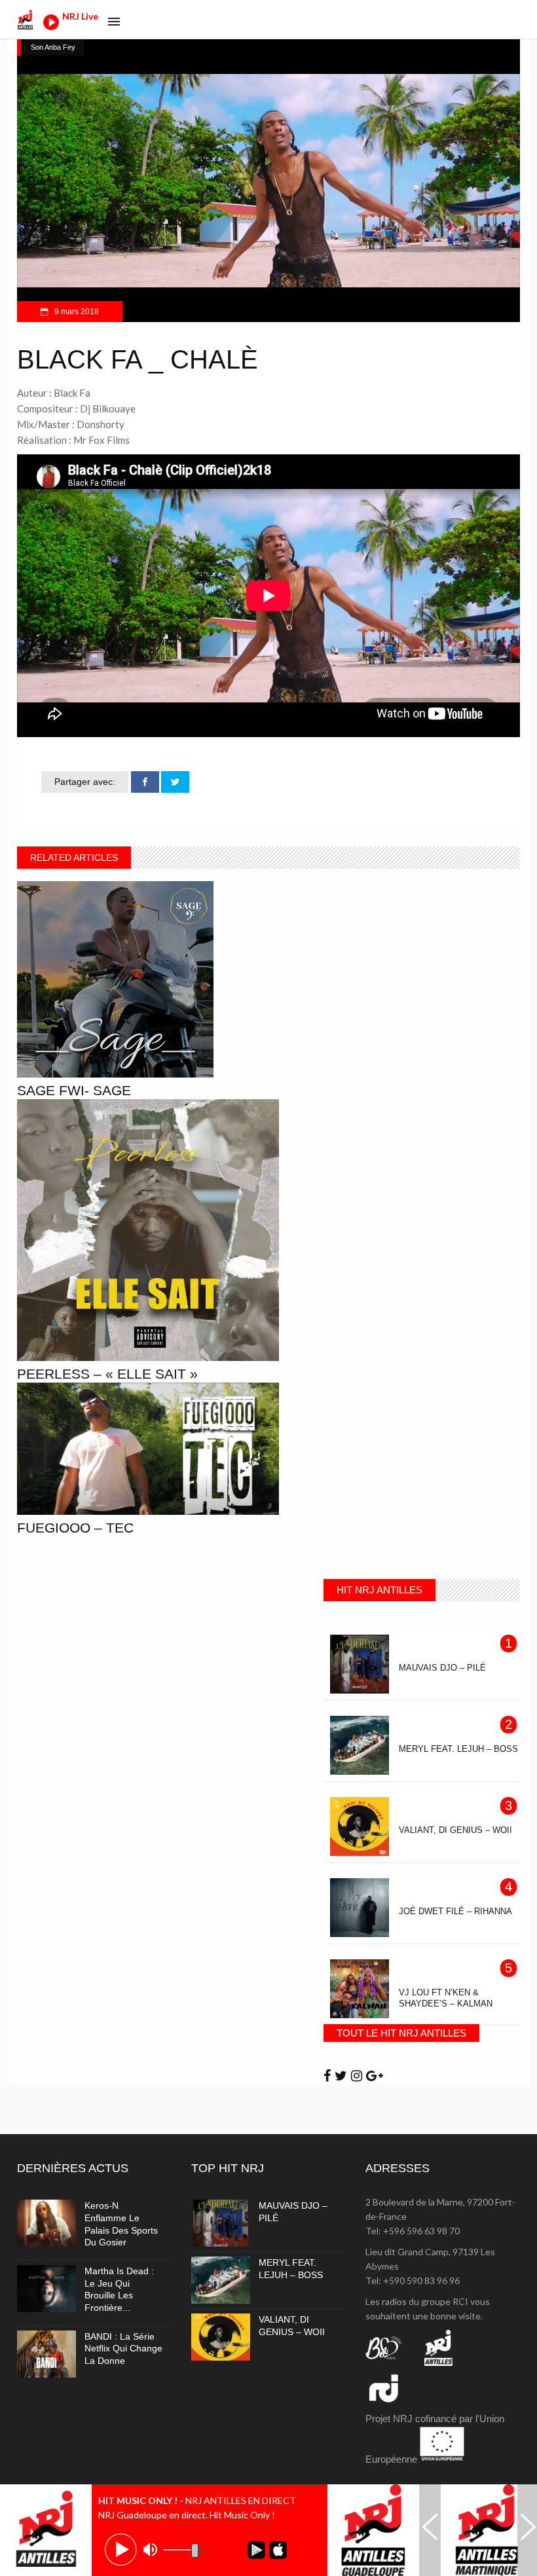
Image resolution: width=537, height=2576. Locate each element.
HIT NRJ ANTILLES (380, 1590)
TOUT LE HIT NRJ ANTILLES (401, 2033)
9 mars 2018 (76, 312)
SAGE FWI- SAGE (74, 1090)
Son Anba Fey (53, 47)
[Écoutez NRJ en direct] (51, 27)
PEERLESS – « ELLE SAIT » (107, 1374)
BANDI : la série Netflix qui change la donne (123, 2349)
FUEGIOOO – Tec (75, 1528)
